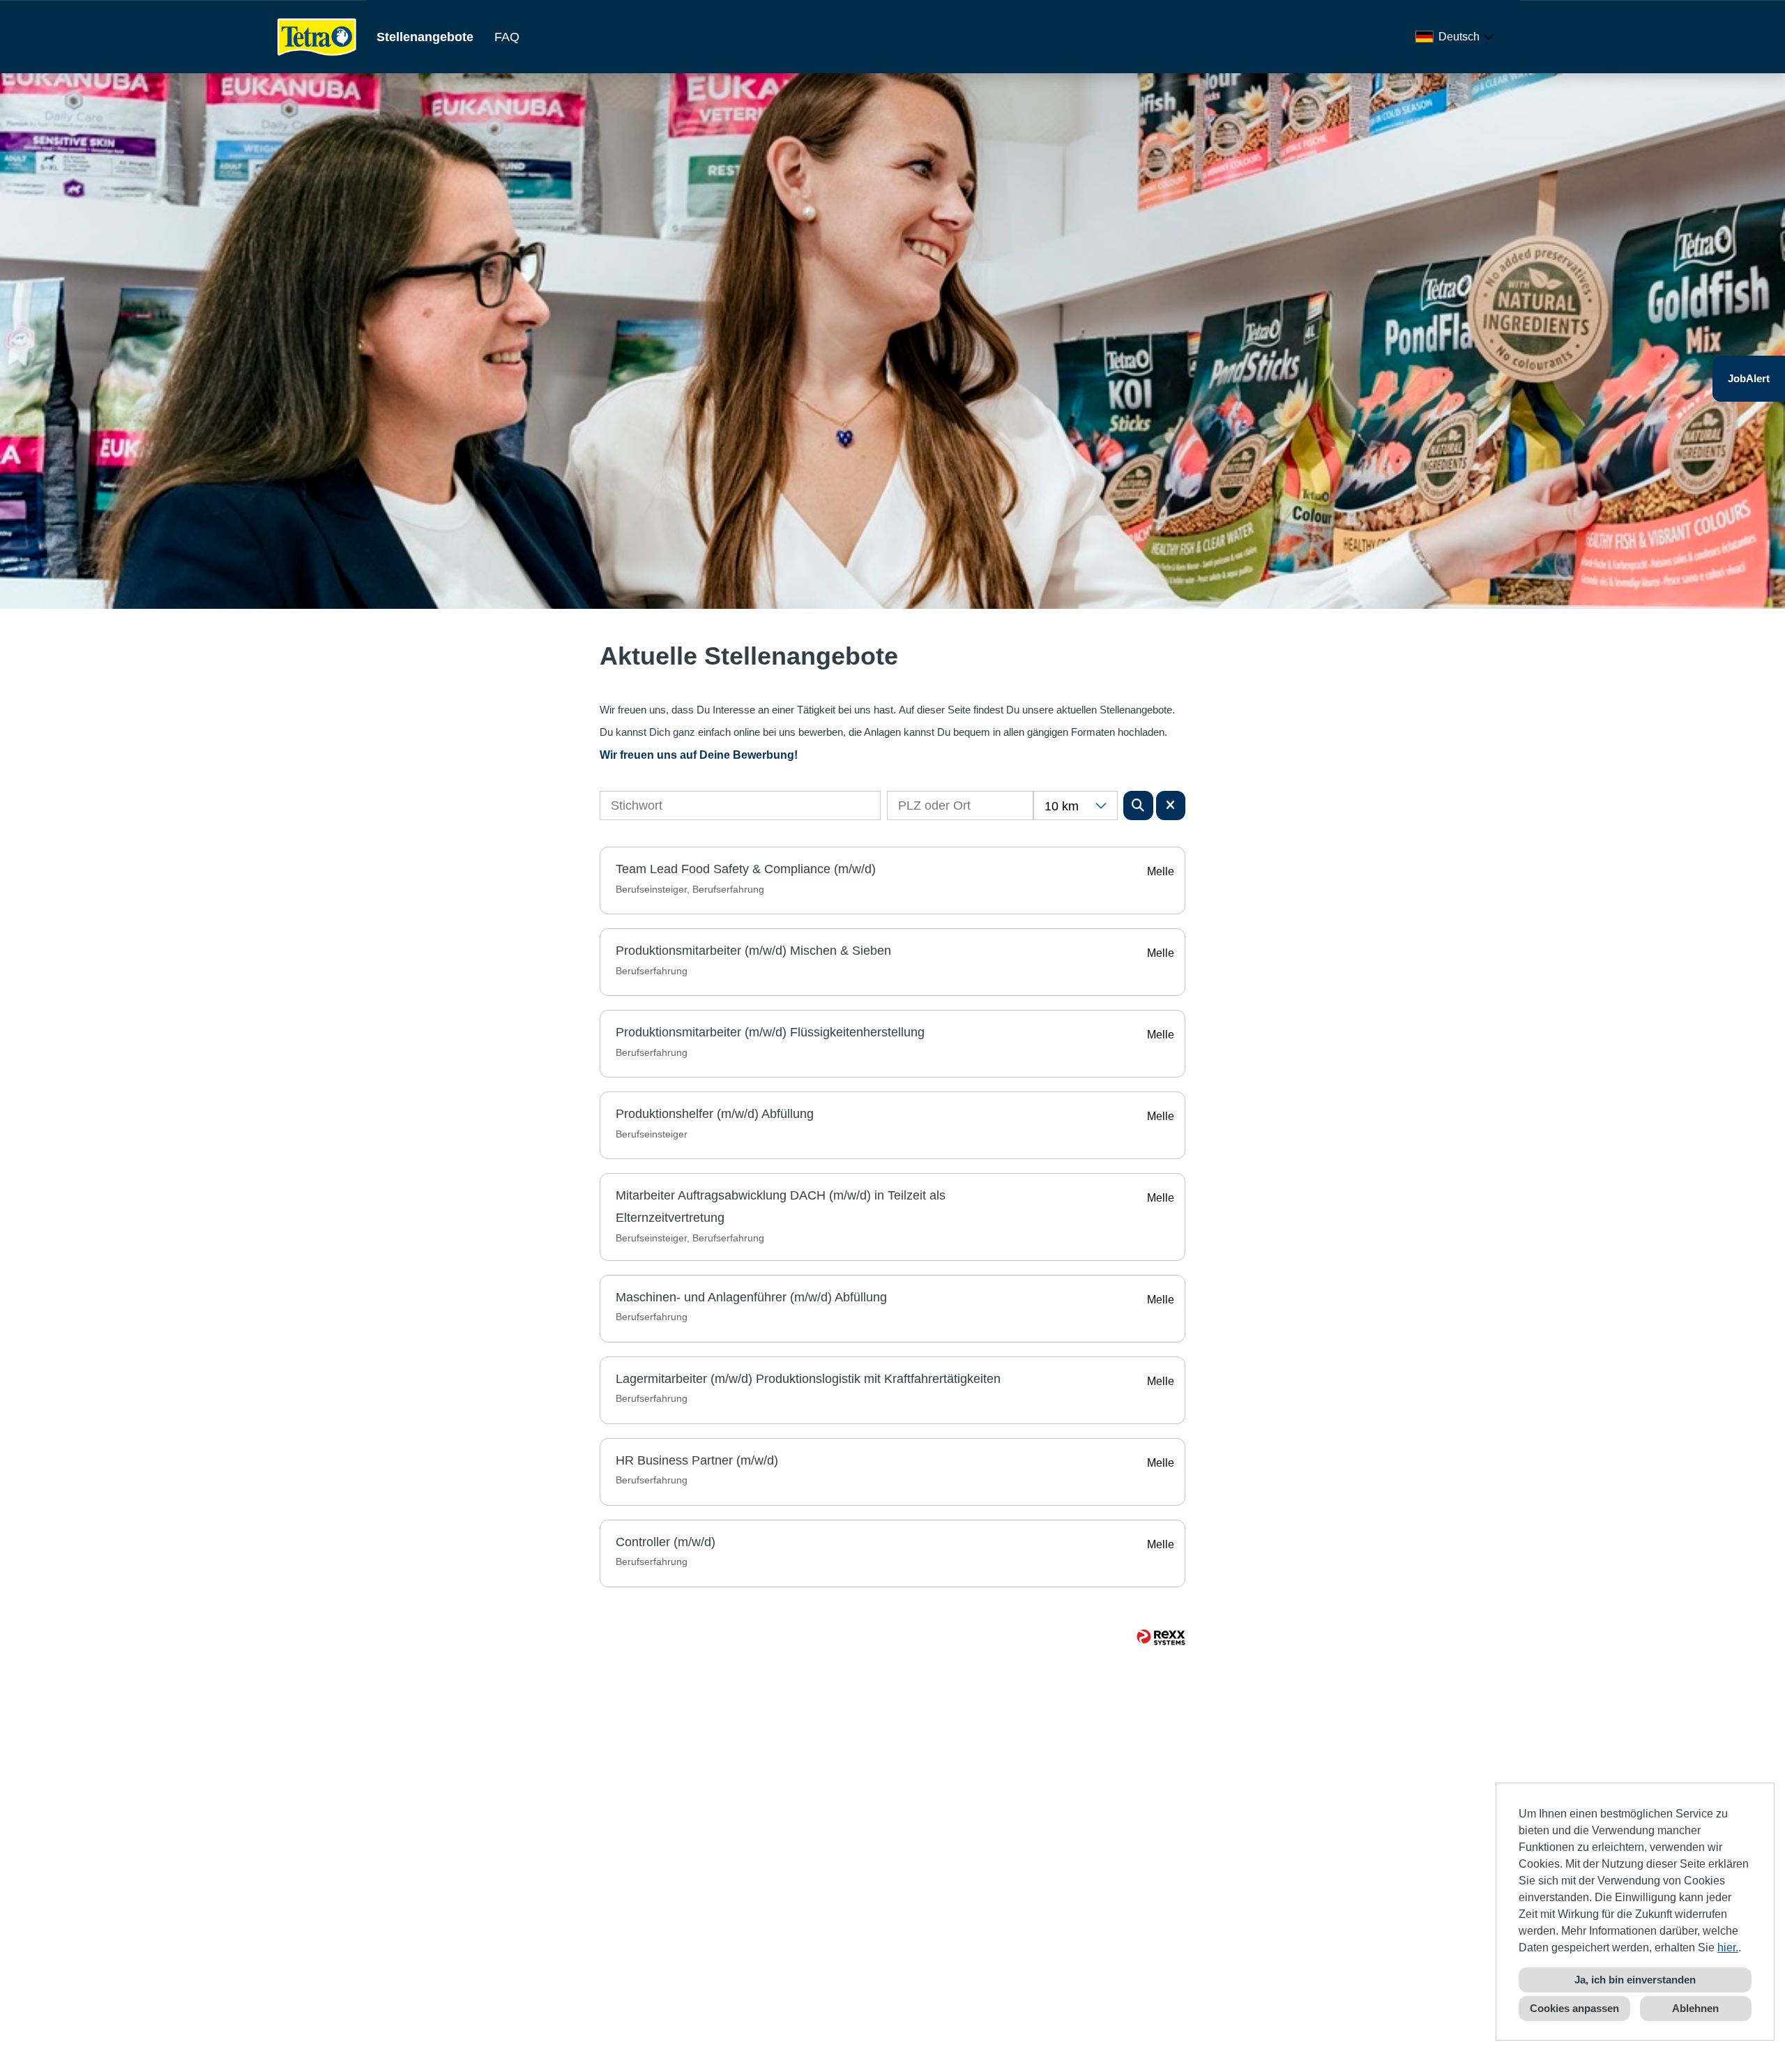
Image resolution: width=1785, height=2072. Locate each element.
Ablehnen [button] (1695, 2008)
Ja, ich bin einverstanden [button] (1635, 1980)
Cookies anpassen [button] (1574, 2008)
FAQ (507, 37)
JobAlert (1749, 378)
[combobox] (1457, 37)
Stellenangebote (425, 37)
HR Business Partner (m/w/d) (697, 1460)
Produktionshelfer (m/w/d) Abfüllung (715, 1114)
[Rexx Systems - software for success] (1161, 1637)
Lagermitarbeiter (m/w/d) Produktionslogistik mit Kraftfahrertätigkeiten (808, 1379)
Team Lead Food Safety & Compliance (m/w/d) (746, 869)
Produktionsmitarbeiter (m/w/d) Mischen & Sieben (753, 951)
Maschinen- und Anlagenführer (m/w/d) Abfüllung (751, 1297)
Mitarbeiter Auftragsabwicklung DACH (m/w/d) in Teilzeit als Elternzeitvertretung (781, 1207)
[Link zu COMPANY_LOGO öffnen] (317, 37)
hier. (1728, 1948)
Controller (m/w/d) (666, 1542)
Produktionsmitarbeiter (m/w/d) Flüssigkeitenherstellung (770, 1032)
